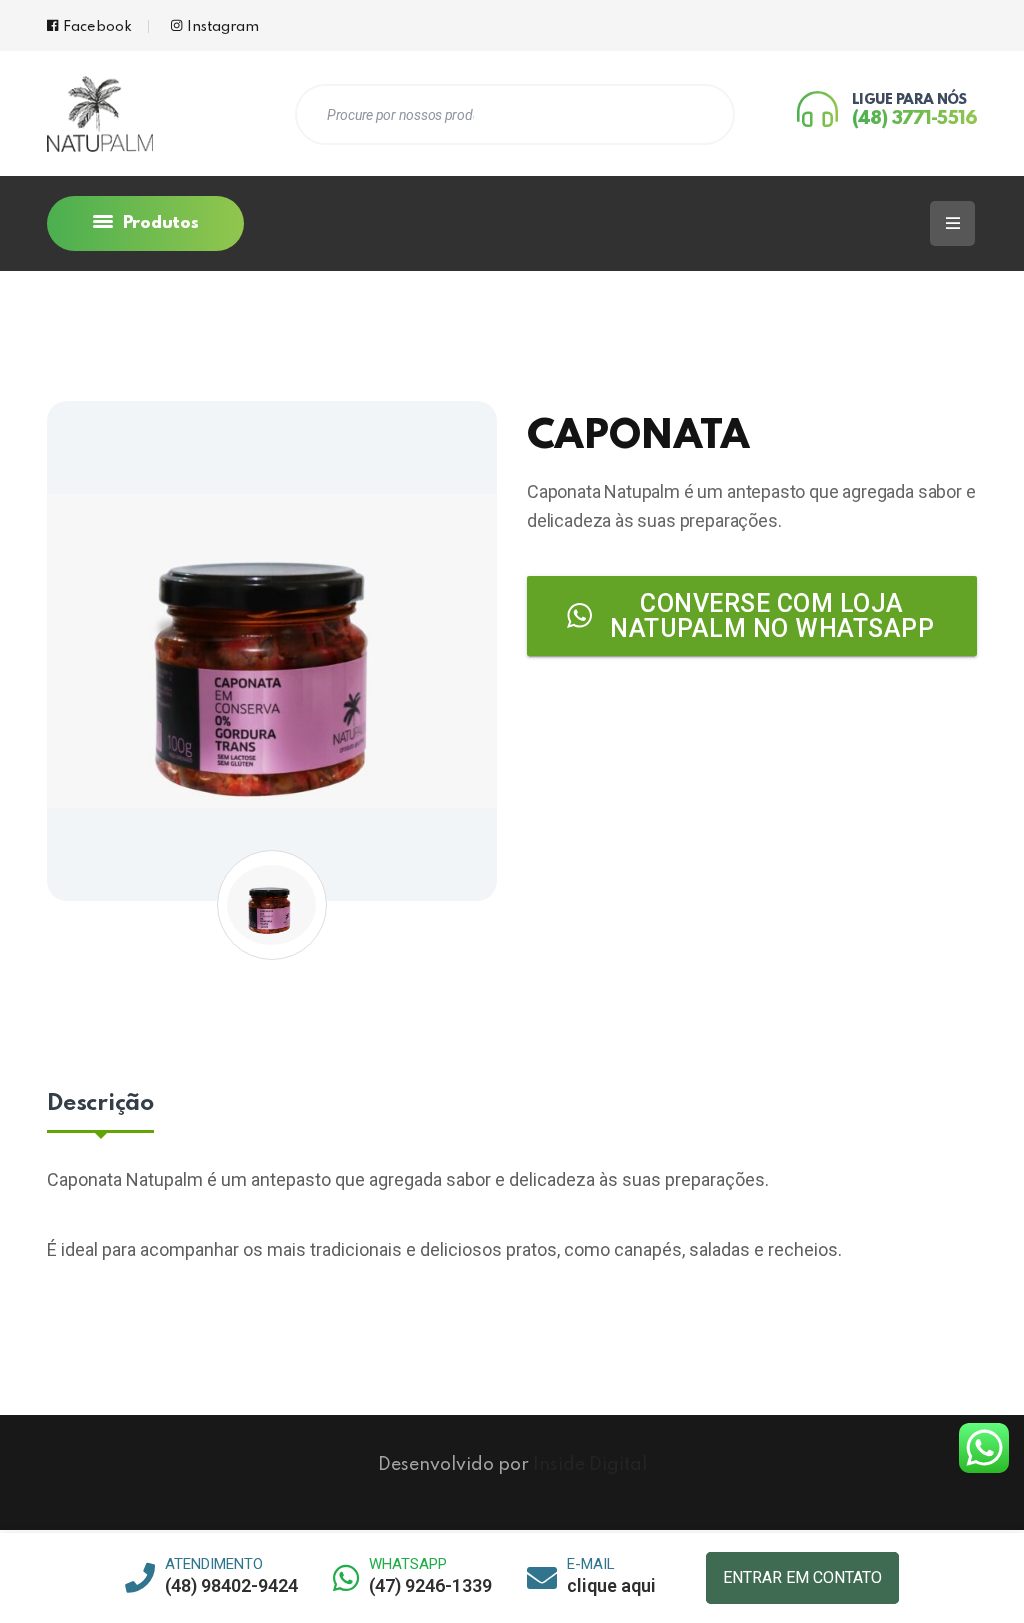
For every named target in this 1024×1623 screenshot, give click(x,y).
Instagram (223, 27)
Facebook (97, 27)
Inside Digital (590, 1465)
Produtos (158, 223)
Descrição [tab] (100, 1103)
